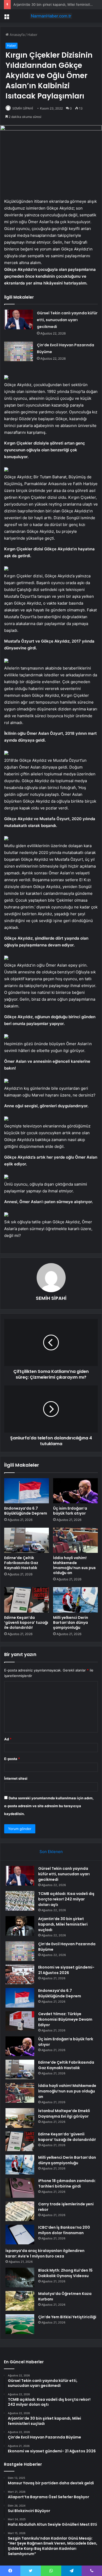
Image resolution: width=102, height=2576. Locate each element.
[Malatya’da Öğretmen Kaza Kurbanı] (20, 2301)
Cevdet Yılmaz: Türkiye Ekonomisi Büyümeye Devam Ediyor (65, 2019)
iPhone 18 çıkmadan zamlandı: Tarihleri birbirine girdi (67, 2183)
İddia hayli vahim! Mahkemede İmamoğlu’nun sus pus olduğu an (74, 1565)
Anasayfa (17, 35)
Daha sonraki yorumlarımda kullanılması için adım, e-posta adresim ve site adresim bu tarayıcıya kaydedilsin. (49, 1806)
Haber (32, 35)
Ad (8, 1739)
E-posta (12, 1759)
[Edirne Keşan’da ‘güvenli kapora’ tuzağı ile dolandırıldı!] (27, 1600)
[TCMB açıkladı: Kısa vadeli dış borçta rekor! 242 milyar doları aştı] (20, 1901)
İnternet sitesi (16, 1778)
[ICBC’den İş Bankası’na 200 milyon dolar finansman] (20, 2235)
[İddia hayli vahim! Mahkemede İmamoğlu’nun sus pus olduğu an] (75, 1540)
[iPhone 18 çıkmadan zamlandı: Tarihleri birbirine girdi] (20, 2188)
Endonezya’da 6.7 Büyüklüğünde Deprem (26, 1511)
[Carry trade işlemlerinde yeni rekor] (20, 2211)
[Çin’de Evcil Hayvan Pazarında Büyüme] (19, 351)
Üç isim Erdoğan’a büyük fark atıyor (70, 1511)
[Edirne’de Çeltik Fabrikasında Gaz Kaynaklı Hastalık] (27, 1540)
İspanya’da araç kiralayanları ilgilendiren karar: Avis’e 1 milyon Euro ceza (45, 2253)
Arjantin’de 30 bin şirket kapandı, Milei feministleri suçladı (63, 1924)
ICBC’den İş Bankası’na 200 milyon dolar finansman (64, 2230)
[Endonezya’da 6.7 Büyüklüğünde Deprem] (27, 1491)
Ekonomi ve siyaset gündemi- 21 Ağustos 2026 (66, 1970)
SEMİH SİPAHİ (23, 108)
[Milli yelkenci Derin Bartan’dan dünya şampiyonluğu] (75, 1600)
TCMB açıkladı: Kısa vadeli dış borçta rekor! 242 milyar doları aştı (66, 1899)
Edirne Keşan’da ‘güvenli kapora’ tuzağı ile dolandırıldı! (26, 1623)
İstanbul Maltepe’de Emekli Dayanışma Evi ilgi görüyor (64, 2114)
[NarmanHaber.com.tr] (51, 16)
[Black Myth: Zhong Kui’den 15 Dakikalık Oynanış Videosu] (20, 2278)
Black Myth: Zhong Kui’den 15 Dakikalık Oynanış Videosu (65, 2273)
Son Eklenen (51, 1852)
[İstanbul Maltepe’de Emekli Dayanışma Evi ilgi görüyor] (20, 2118)
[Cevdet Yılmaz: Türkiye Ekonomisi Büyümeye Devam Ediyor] (20, 2021)
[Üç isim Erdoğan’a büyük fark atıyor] (75, 1491)
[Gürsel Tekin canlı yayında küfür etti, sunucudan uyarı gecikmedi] (19, 319)
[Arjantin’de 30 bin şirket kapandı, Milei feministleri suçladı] (20, 1926)
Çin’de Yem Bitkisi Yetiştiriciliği (67, 2317)
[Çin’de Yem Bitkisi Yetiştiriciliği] (20, 2324)
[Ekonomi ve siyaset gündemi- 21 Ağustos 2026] (20, 1974)
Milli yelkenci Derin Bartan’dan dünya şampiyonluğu (71, 1623)
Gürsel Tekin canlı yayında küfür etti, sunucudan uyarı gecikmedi (67, 320)
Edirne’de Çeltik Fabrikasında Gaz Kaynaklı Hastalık (21, 1563)
